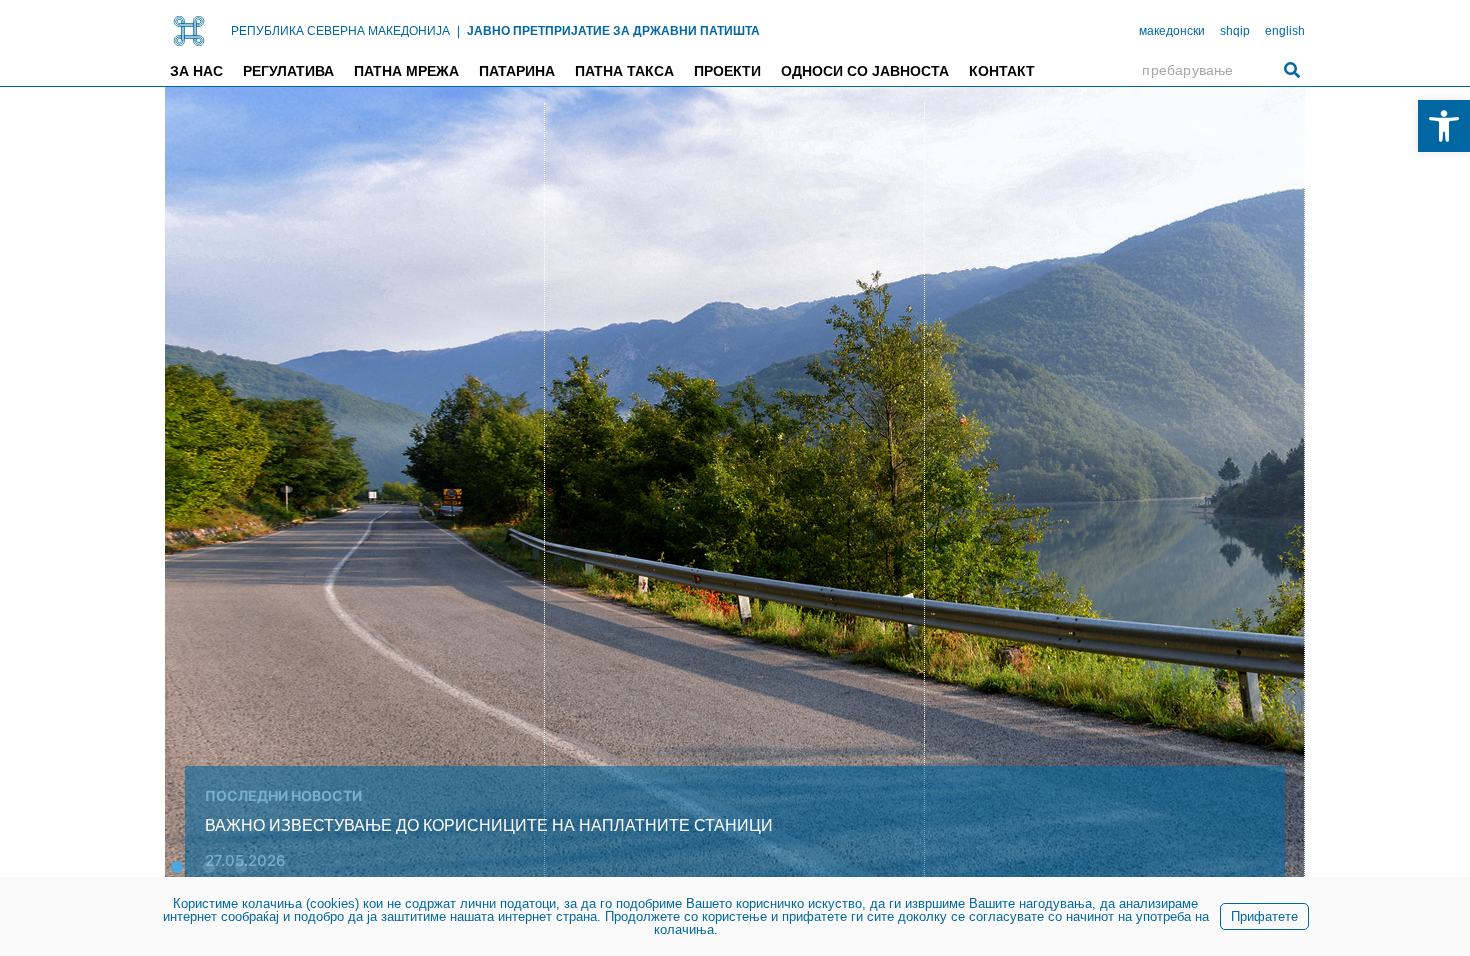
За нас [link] (196, 71)
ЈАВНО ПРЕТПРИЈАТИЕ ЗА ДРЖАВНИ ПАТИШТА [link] (613, 31)
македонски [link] (1172, 31)
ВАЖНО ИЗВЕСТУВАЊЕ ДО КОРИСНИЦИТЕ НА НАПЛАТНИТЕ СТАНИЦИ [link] (489, 825)
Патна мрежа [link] (406, 71)
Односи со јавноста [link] (865, 71)
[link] (1444, 126)
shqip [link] (1235, 31)
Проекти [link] (727, 71)
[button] (177, 867)
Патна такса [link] (624, 71)
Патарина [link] (517, 71)
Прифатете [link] (1264, 916)
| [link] (458, 31)
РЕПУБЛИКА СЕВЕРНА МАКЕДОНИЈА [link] (340, 31)
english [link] (1285, 31)
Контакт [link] (1002, 71)
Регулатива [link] (288, 71)
